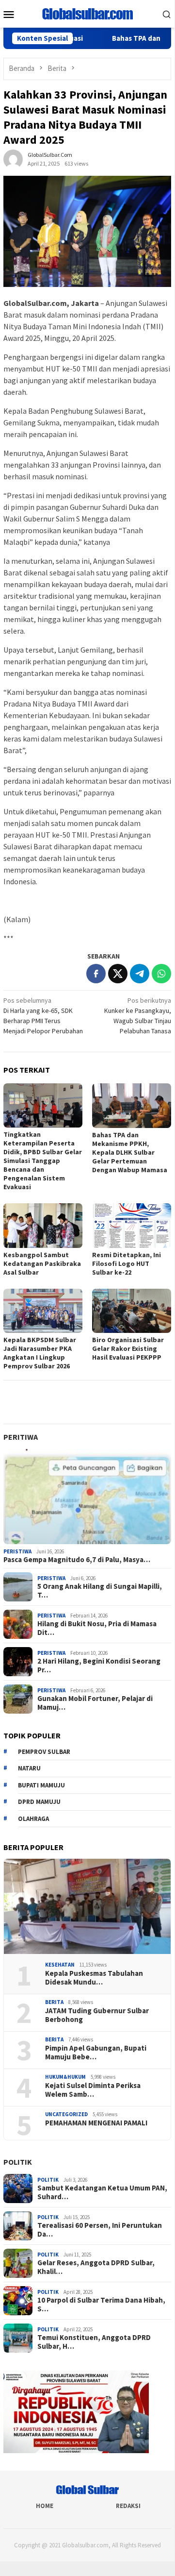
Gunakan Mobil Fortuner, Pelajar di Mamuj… (95, 1703)
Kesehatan (60, 1965)
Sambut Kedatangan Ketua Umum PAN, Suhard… (102, 2192)
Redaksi (128, 2506)
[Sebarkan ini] (96, 974)
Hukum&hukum (65, 2077)
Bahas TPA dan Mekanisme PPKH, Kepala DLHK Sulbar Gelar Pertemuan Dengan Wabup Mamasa (130, 1152)
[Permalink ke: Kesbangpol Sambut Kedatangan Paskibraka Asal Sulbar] (43, 1225)
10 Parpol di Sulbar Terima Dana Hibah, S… (101, 2305)
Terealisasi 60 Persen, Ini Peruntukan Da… (100, 2230)
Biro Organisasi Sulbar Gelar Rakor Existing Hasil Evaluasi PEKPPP (128, 1348)
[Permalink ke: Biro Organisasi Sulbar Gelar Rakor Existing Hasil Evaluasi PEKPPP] (132, 1311)
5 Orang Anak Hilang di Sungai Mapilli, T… (100, 1591)
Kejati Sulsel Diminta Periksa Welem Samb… (93, 2090)
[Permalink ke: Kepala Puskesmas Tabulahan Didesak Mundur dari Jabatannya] (87, 1906)
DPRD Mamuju (39, 1802)
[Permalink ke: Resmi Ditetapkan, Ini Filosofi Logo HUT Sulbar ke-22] (132, 1225)
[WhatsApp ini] (161, 974)
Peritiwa (21, 1437)
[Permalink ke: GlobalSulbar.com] (13, 159)
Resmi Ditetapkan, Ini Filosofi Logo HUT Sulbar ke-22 (127, 1263)
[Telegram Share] (140, 974)
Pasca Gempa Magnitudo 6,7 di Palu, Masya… (77, 1560)
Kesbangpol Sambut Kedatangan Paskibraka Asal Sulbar (42, 1263)
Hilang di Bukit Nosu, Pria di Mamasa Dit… (97, 1628)
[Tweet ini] (118, 974)
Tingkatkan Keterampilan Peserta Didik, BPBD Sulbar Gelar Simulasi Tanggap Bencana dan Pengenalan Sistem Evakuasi (43, 1161)
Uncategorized (66, 2114)
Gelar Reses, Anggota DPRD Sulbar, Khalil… (96, 2267)
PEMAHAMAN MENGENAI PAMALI (96, 2123)
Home (45, 2506)
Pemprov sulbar (44, 1752)
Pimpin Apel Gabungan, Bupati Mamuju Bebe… (96, 2053)
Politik (18, 2162)
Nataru (29, 1768)
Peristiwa (17, 1551)
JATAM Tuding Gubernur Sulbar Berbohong (97, 2015)
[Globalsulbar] (87, 13)
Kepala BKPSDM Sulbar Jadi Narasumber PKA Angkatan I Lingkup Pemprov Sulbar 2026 (40, 1353)
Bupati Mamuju (41, 1785)
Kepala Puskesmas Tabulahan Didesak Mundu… (94, 1978)
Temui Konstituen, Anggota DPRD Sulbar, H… (94, 2342)
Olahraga (33, 1819)
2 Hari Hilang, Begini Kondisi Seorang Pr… (99, 1666)
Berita (54, 2002)
